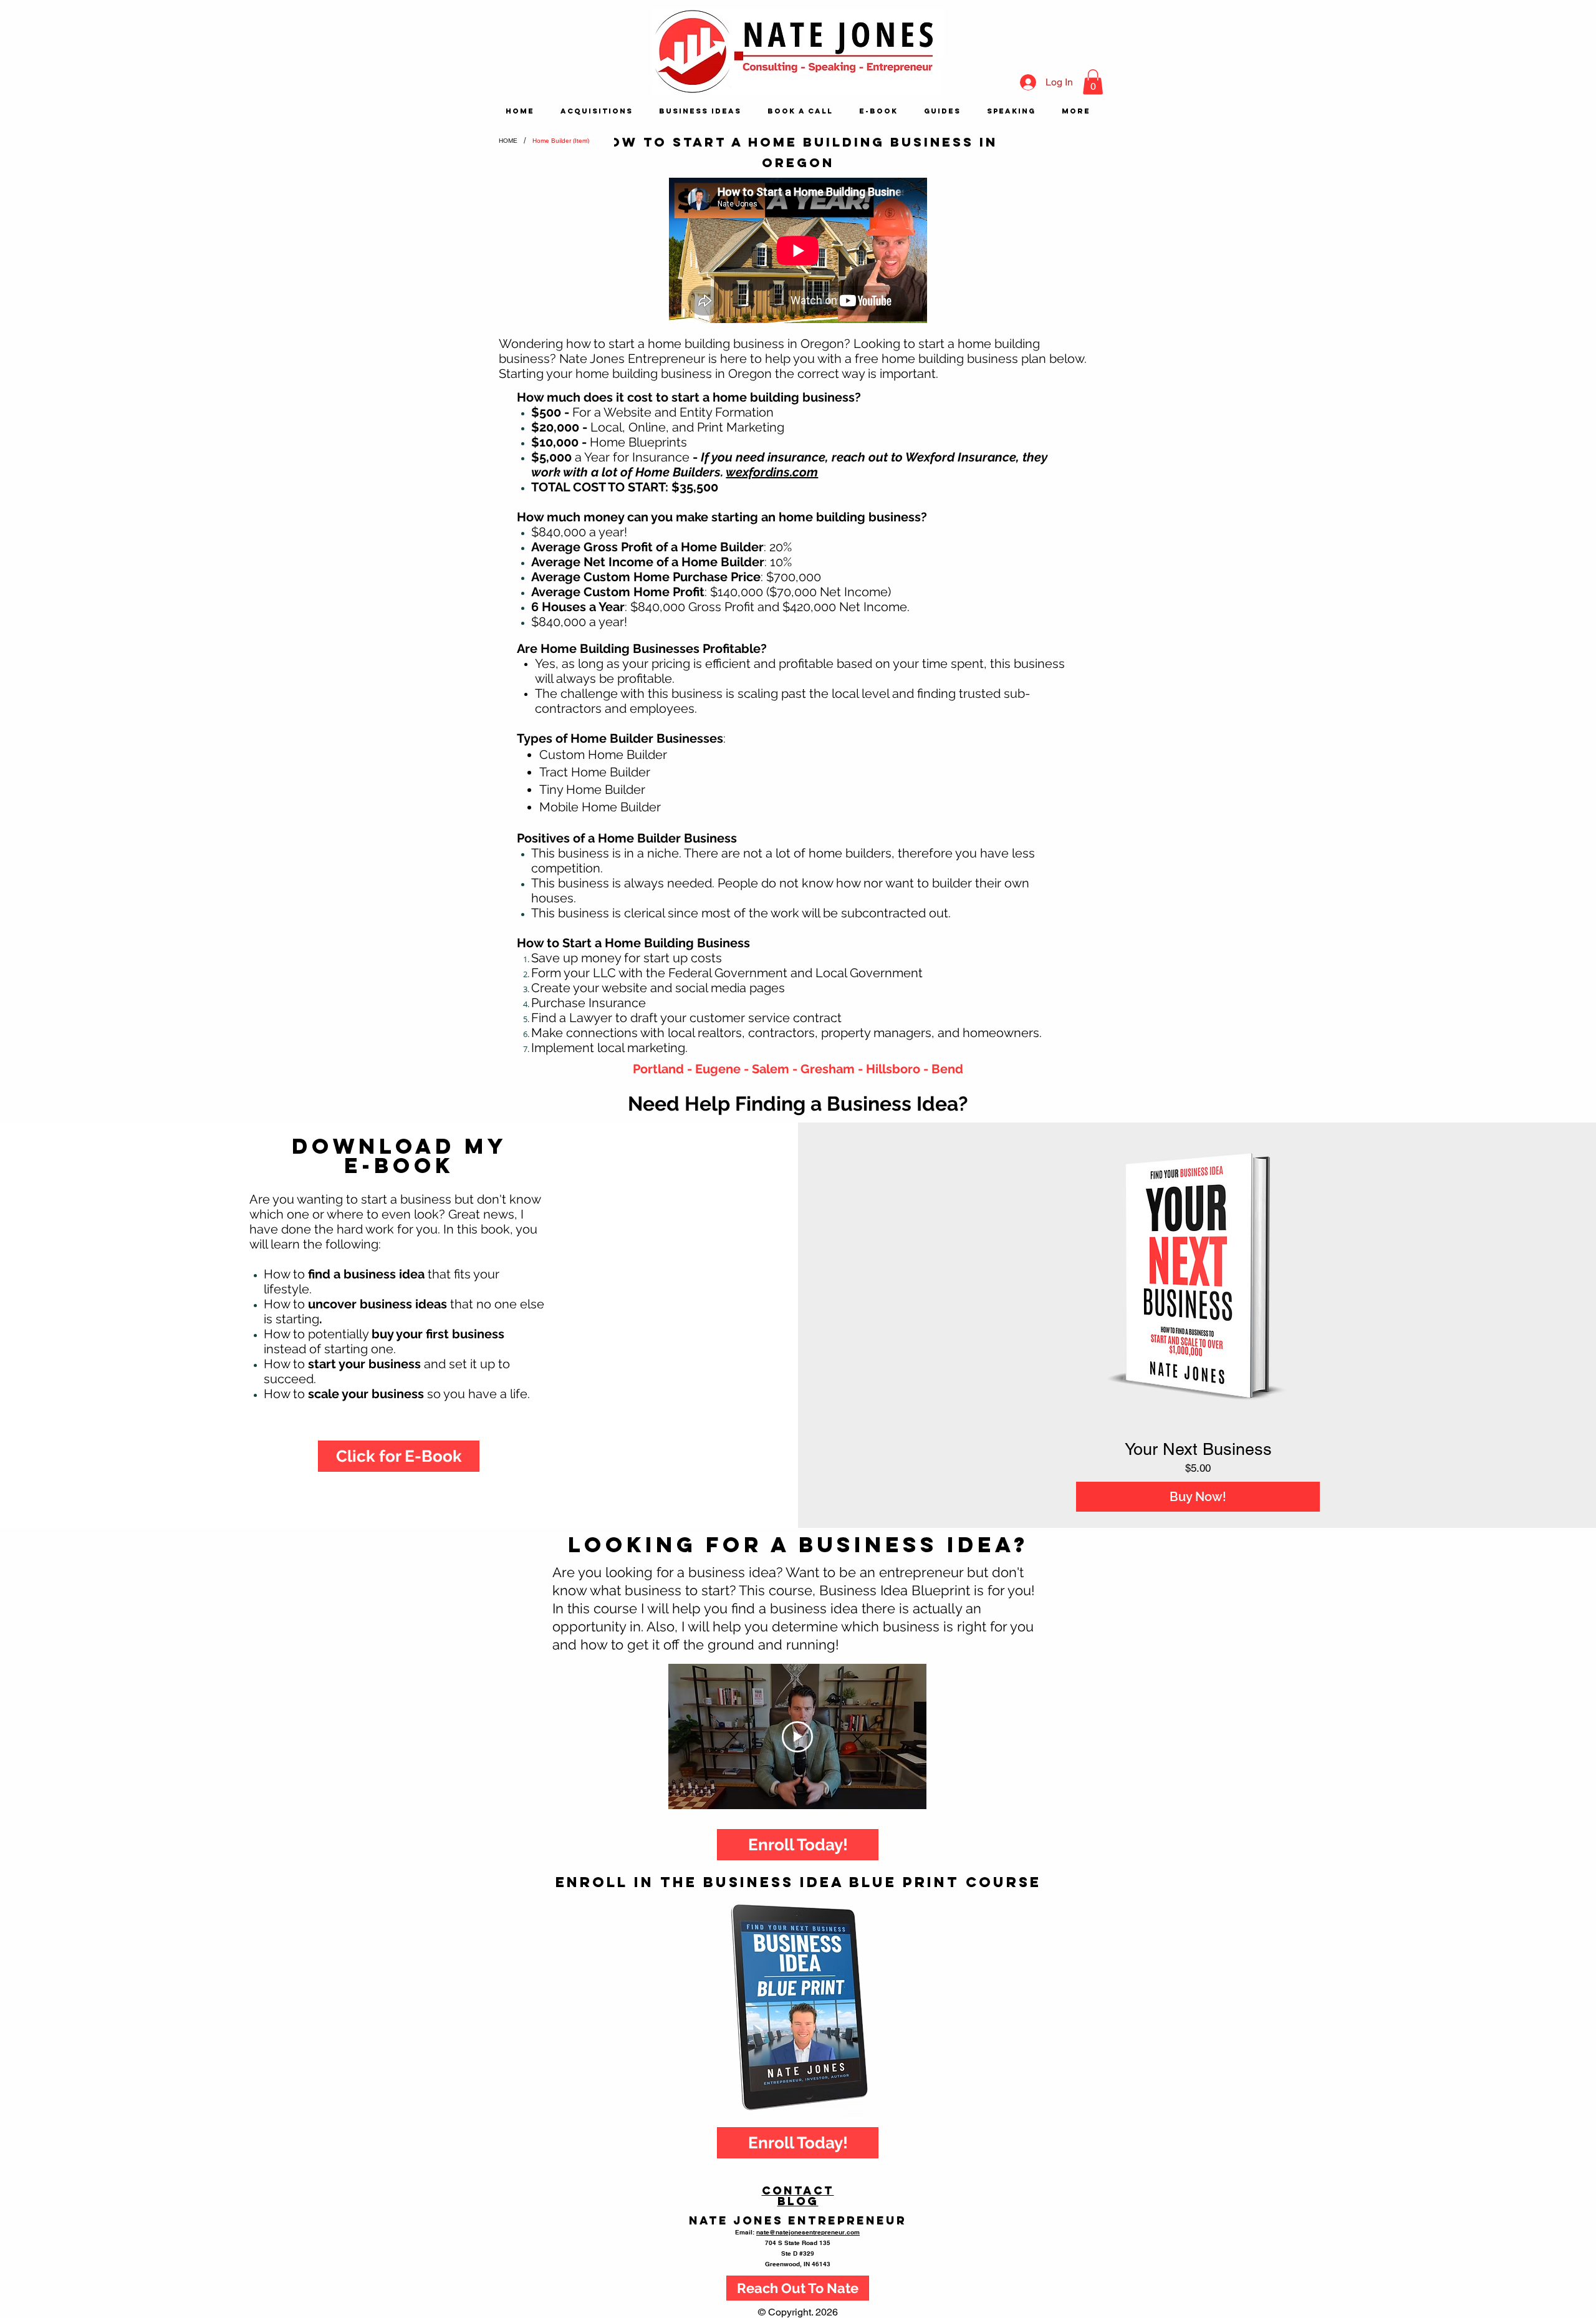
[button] (1093, 82)
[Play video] (797, 1737)
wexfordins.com (772, 472)
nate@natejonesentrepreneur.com (808, 2232)
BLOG (798, 2201)
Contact (798, 2190)
